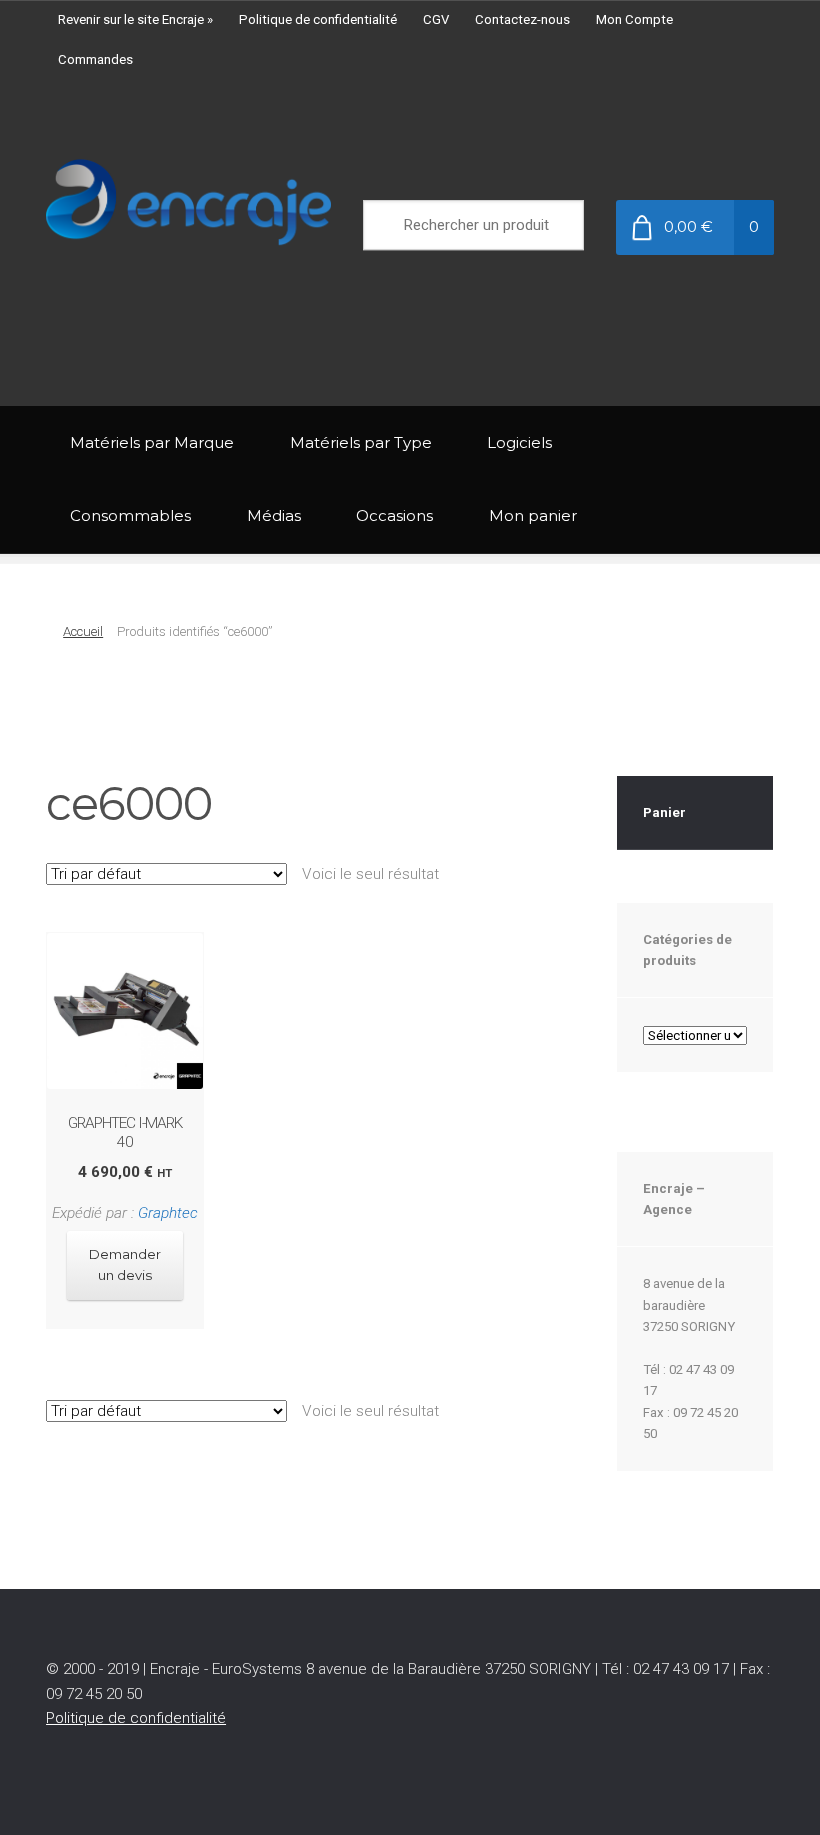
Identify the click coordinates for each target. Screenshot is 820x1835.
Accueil (83, 631)
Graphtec (168, 1213)
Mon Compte (634, 19)
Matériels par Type (361, 442)
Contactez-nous (522, 19)
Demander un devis (125, 1264)
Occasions (394, 515)
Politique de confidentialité (318, 19)
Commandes (95, 59)
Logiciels (519, 442)
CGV (436, 19)
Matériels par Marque (152, 442)
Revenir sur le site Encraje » (135, 19)
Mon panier (533, 515)
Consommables (130, 515)
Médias (274, 515)
